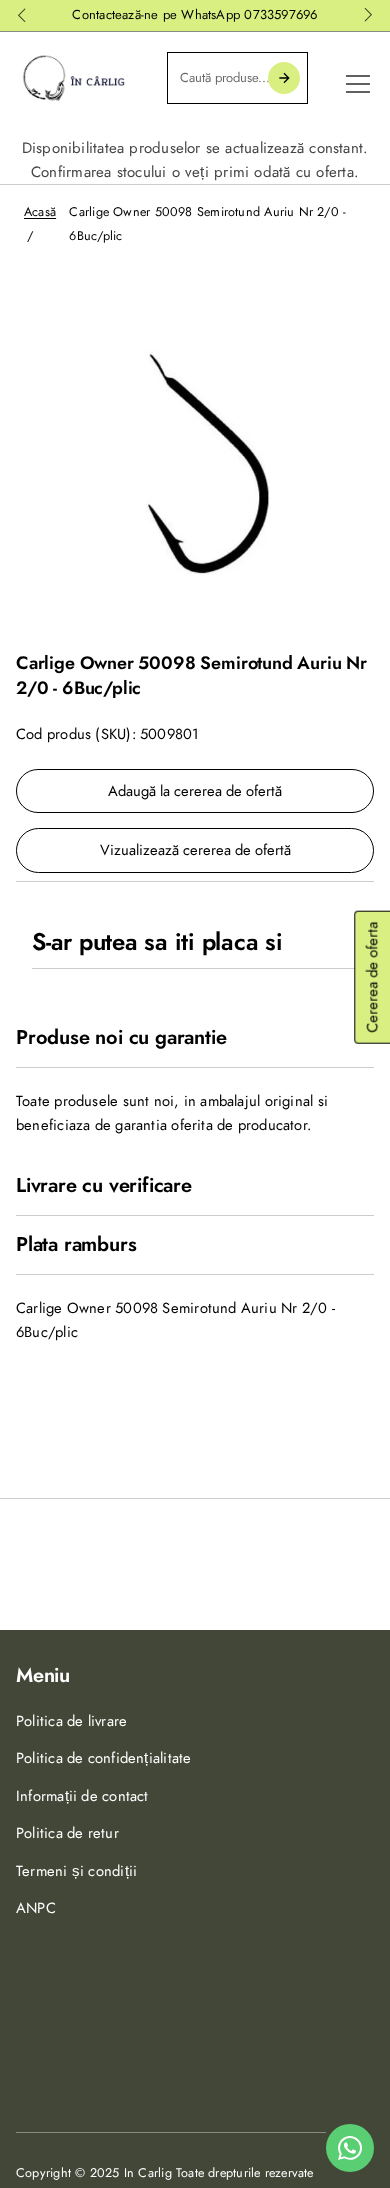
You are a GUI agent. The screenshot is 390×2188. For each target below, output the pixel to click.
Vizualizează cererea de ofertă (195, 850)
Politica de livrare (71, 1721)
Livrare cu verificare (104, 1186)
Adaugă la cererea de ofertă (195, 791)
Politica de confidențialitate (103, 1758)
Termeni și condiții (76, 1871)
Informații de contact (82, 1796)
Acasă (40, 212)
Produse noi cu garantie (121, 1038)
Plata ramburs (76, 1245)
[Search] (284, 78)
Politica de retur (67, 1833)
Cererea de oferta (372, 977)
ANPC (36, 1908)
